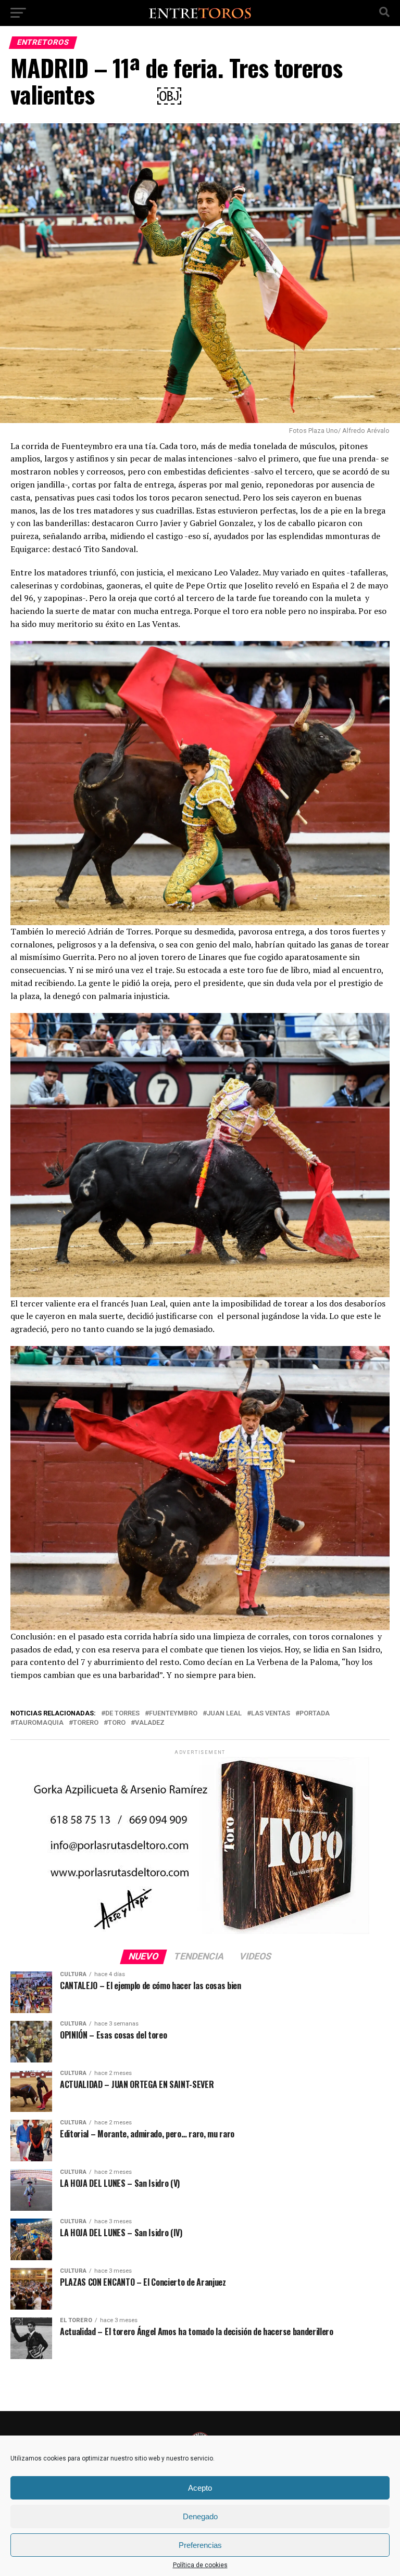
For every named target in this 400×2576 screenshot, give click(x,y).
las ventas (271, 1714)
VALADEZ (150, 1723)
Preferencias (200, 2545)
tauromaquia (39, 1723)
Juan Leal (224, 1714)
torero (86, 1723)
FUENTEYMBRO (173, 1714)
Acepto (200, 2488)
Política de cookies (200, 2565)
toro (117, 1723)
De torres (122, 1714)
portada (315, 1714)
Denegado (200, 2516)
